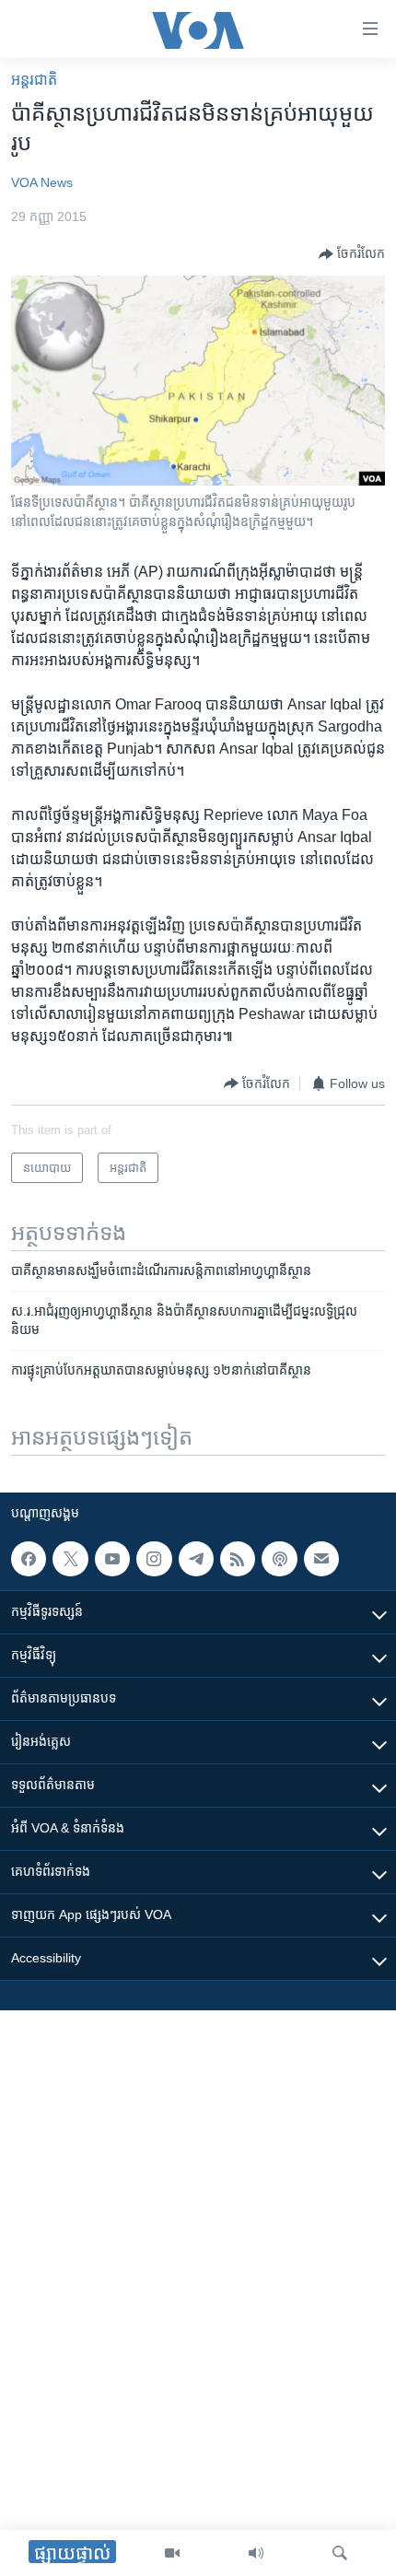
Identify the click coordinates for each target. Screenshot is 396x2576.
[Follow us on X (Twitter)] (70, 1559)
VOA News (42, 182)
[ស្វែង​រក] (340, 2553)
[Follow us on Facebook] (29, 1559)
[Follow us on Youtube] (112, 1559)
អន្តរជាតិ (34, 80)
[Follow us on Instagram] (154, 1559)
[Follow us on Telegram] (196, 1559)
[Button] (352, 254)
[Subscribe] (321, 1559)
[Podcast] (279, 1559)
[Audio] (256, 2553)
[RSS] (238, 1559)
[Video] (172, 2553)
